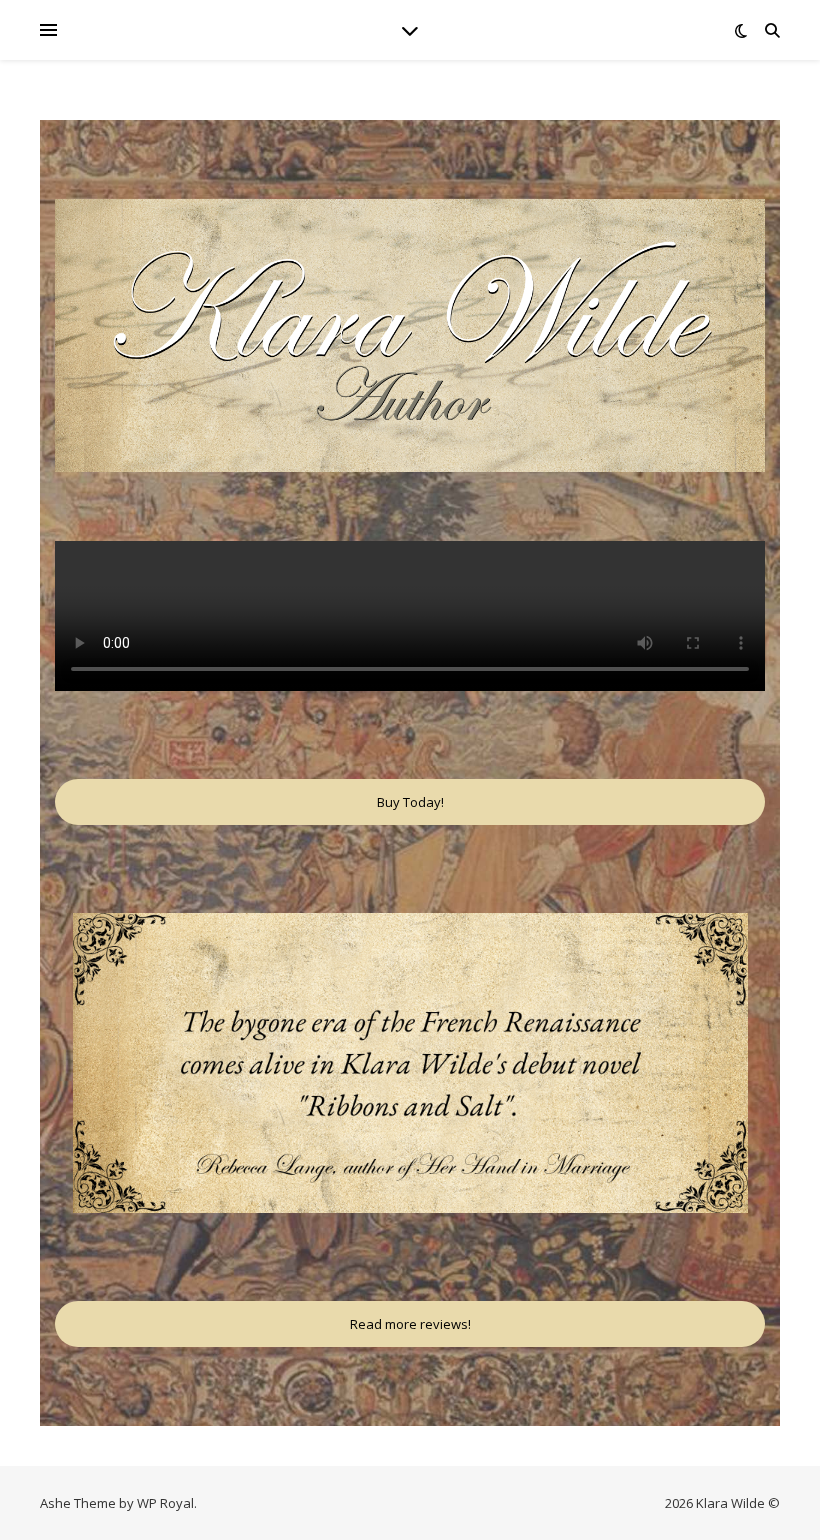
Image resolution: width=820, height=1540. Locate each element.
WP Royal (165, 1503)
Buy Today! (410, 802)
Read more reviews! (410, 1324)
